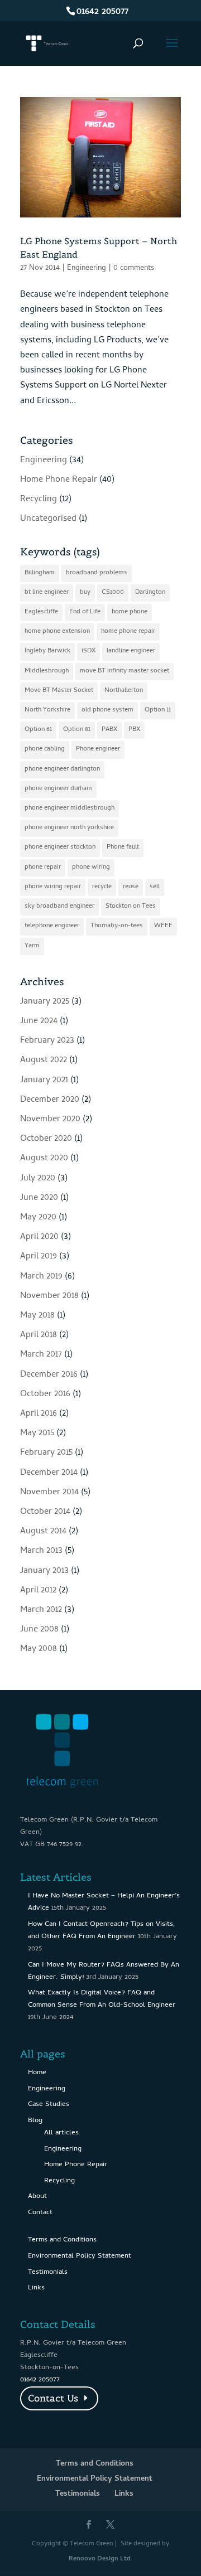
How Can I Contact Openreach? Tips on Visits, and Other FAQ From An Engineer (102, 1931)
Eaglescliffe (41, 612)
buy (85, 593)
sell (155, 887)
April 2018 (39, 1335)
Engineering (87, 268)
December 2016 (49, 1375)
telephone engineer (52, 926)
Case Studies (49, 2105)
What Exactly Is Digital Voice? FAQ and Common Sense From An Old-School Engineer (102, 1999)
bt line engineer (47, 593)
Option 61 (38, 730)
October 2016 (45, 1394)
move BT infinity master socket (125, 671)
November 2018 (49, 1296)
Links (36, 2288)
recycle (102, 887)
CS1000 (113, 593)
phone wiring (91, 868)
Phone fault (123, 848)
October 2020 (46, 1139)
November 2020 (50, 1120)
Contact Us (53, 2398)
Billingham (40, 573)
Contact (40, 2213)
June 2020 (39, 1198)
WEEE (163, 926)
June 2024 (39, 1021)
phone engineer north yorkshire (69, 828)
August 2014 (43, 1532)
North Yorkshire (47, 710)
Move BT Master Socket (59, 691)
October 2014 (45, 1512)
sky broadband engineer (59, 907)
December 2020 (50, 1100)
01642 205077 (102, 12)
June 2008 (39, 1630)
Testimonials (48, 2272)
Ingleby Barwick (47, 651)
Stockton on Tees (131, 907)
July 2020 (38, 1179)
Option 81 (77, 730)
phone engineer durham (58, 789)
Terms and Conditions (62, 2240)
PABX (109, 730)
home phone (130, 612)
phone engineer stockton (60, 848)
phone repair (43, 868)
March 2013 (41, 1551)
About (37, 2197)
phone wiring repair (53, 887)
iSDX (88, 651)
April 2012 (38, 1591)
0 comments (134, 268)
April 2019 (39, 1257)
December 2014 (49, 1473)
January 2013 (44, 1571)
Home (37, 2073)
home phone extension (57, 632)
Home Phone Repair (59, 480)
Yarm (32, 946)
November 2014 (49, 1493)
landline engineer (131, 651)
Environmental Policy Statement (80, 2256)
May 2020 (38, 1218)
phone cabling (45, 749)
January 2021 (44, 1081)
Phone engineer (98, 749)
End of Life (85, 612)
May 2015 (37, 1434)
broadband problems (97, 573)
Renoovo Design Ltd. (100, 2559)
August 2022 (44, 1061)
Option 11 (158, 710)
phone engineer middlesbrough (70, 808)
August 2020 (44, 1159)
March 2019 (41, 1277)
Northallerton (124, 691)
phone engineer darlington (62, 769)
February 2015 (46, 1453)
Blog (35, 2121)
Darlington (150, 593)
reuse (131, 887)
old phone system (107, 710)
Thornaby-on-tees (117, 926)
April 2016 (39, 1414)
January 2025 (45, 1002)
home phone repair (128, 632)
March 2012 (41, 1610)
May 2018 (37, 1316)
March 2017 (41, 1355)
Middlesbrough (47, 671)
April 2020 (39, 1237)
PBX (134, 730)
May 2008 (39, 1649)
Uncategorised (48, 519)
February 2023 (47, 1041)
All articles (61, 2133)
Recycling (39, 500)
